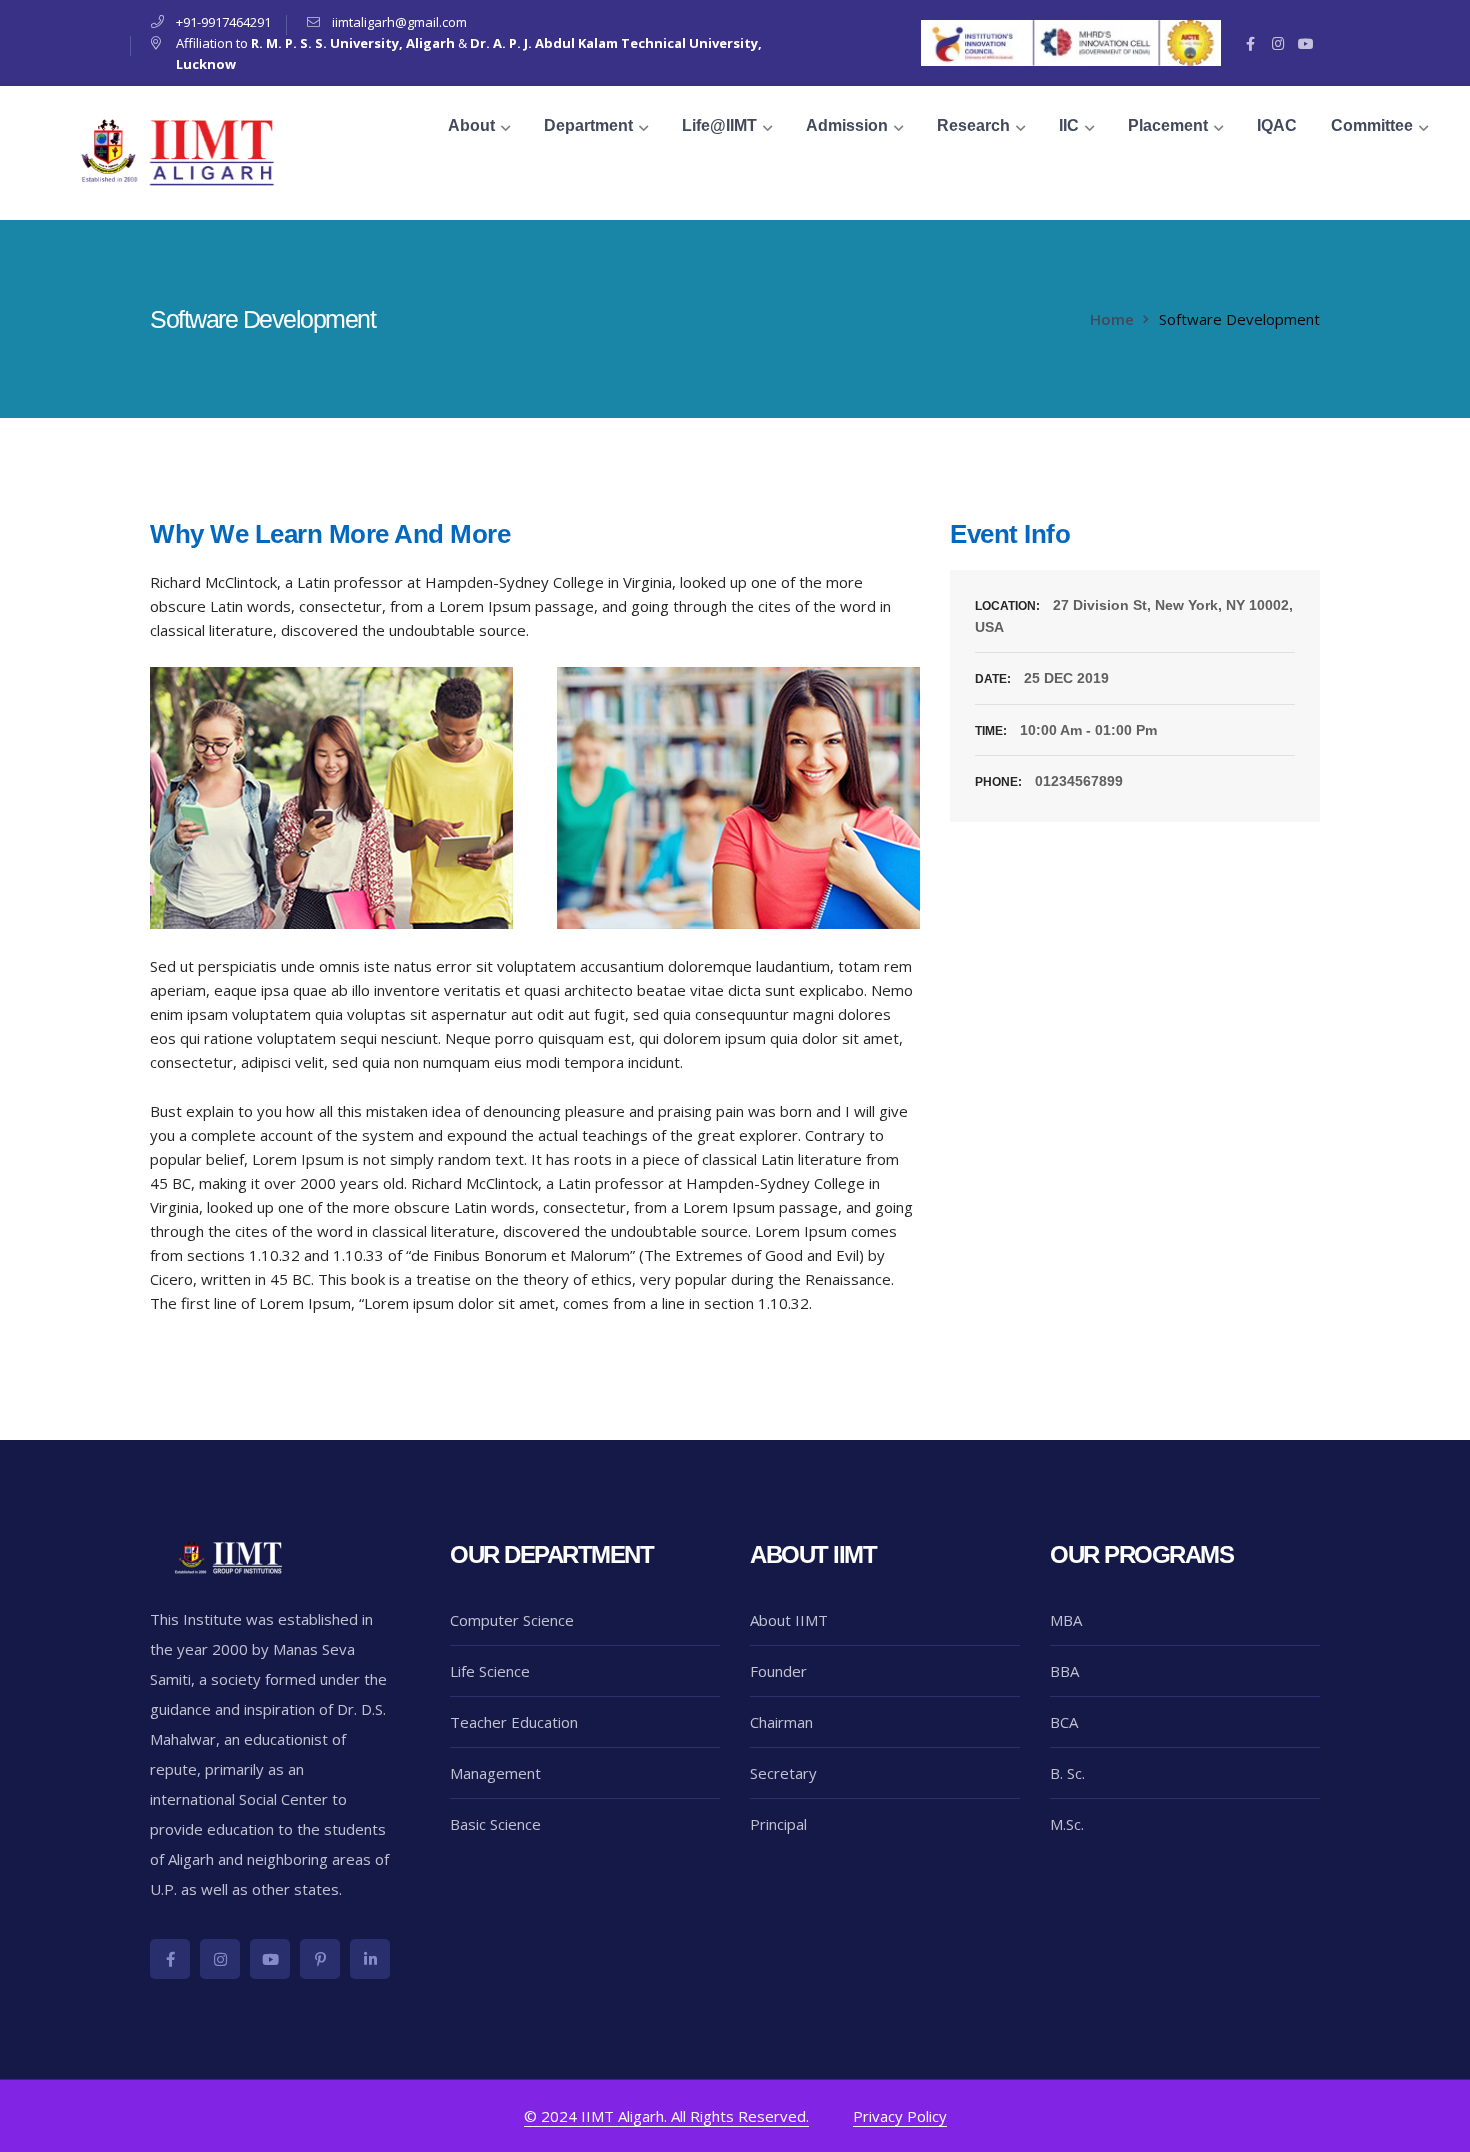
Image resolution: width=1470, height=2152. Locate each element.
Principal (778, 1824)
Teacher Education (514, 1722)
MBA (1066, 1620)
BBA (1064, 1671)
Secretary (783, 1773)
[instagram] (220, 1959)
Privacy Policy (900, 2116)
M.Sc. (1067, 1824)
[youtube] (270, 1959)
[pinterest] (320, 1959)
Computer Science (512, 1620)
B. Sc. (1067, 1773)
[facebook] (170, 1959)
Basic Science (495, 1824)
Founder (778, 1671)
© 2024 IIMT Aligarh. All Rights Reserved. (666, 2116)
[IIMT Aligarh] (180, 151)
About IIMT (789, 1620)
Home (1112, 319)
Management (495, 1773)
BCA (1064, 1722)
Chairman (781, 1722)
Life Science (490, 1671)
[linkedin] (370, 1959)
